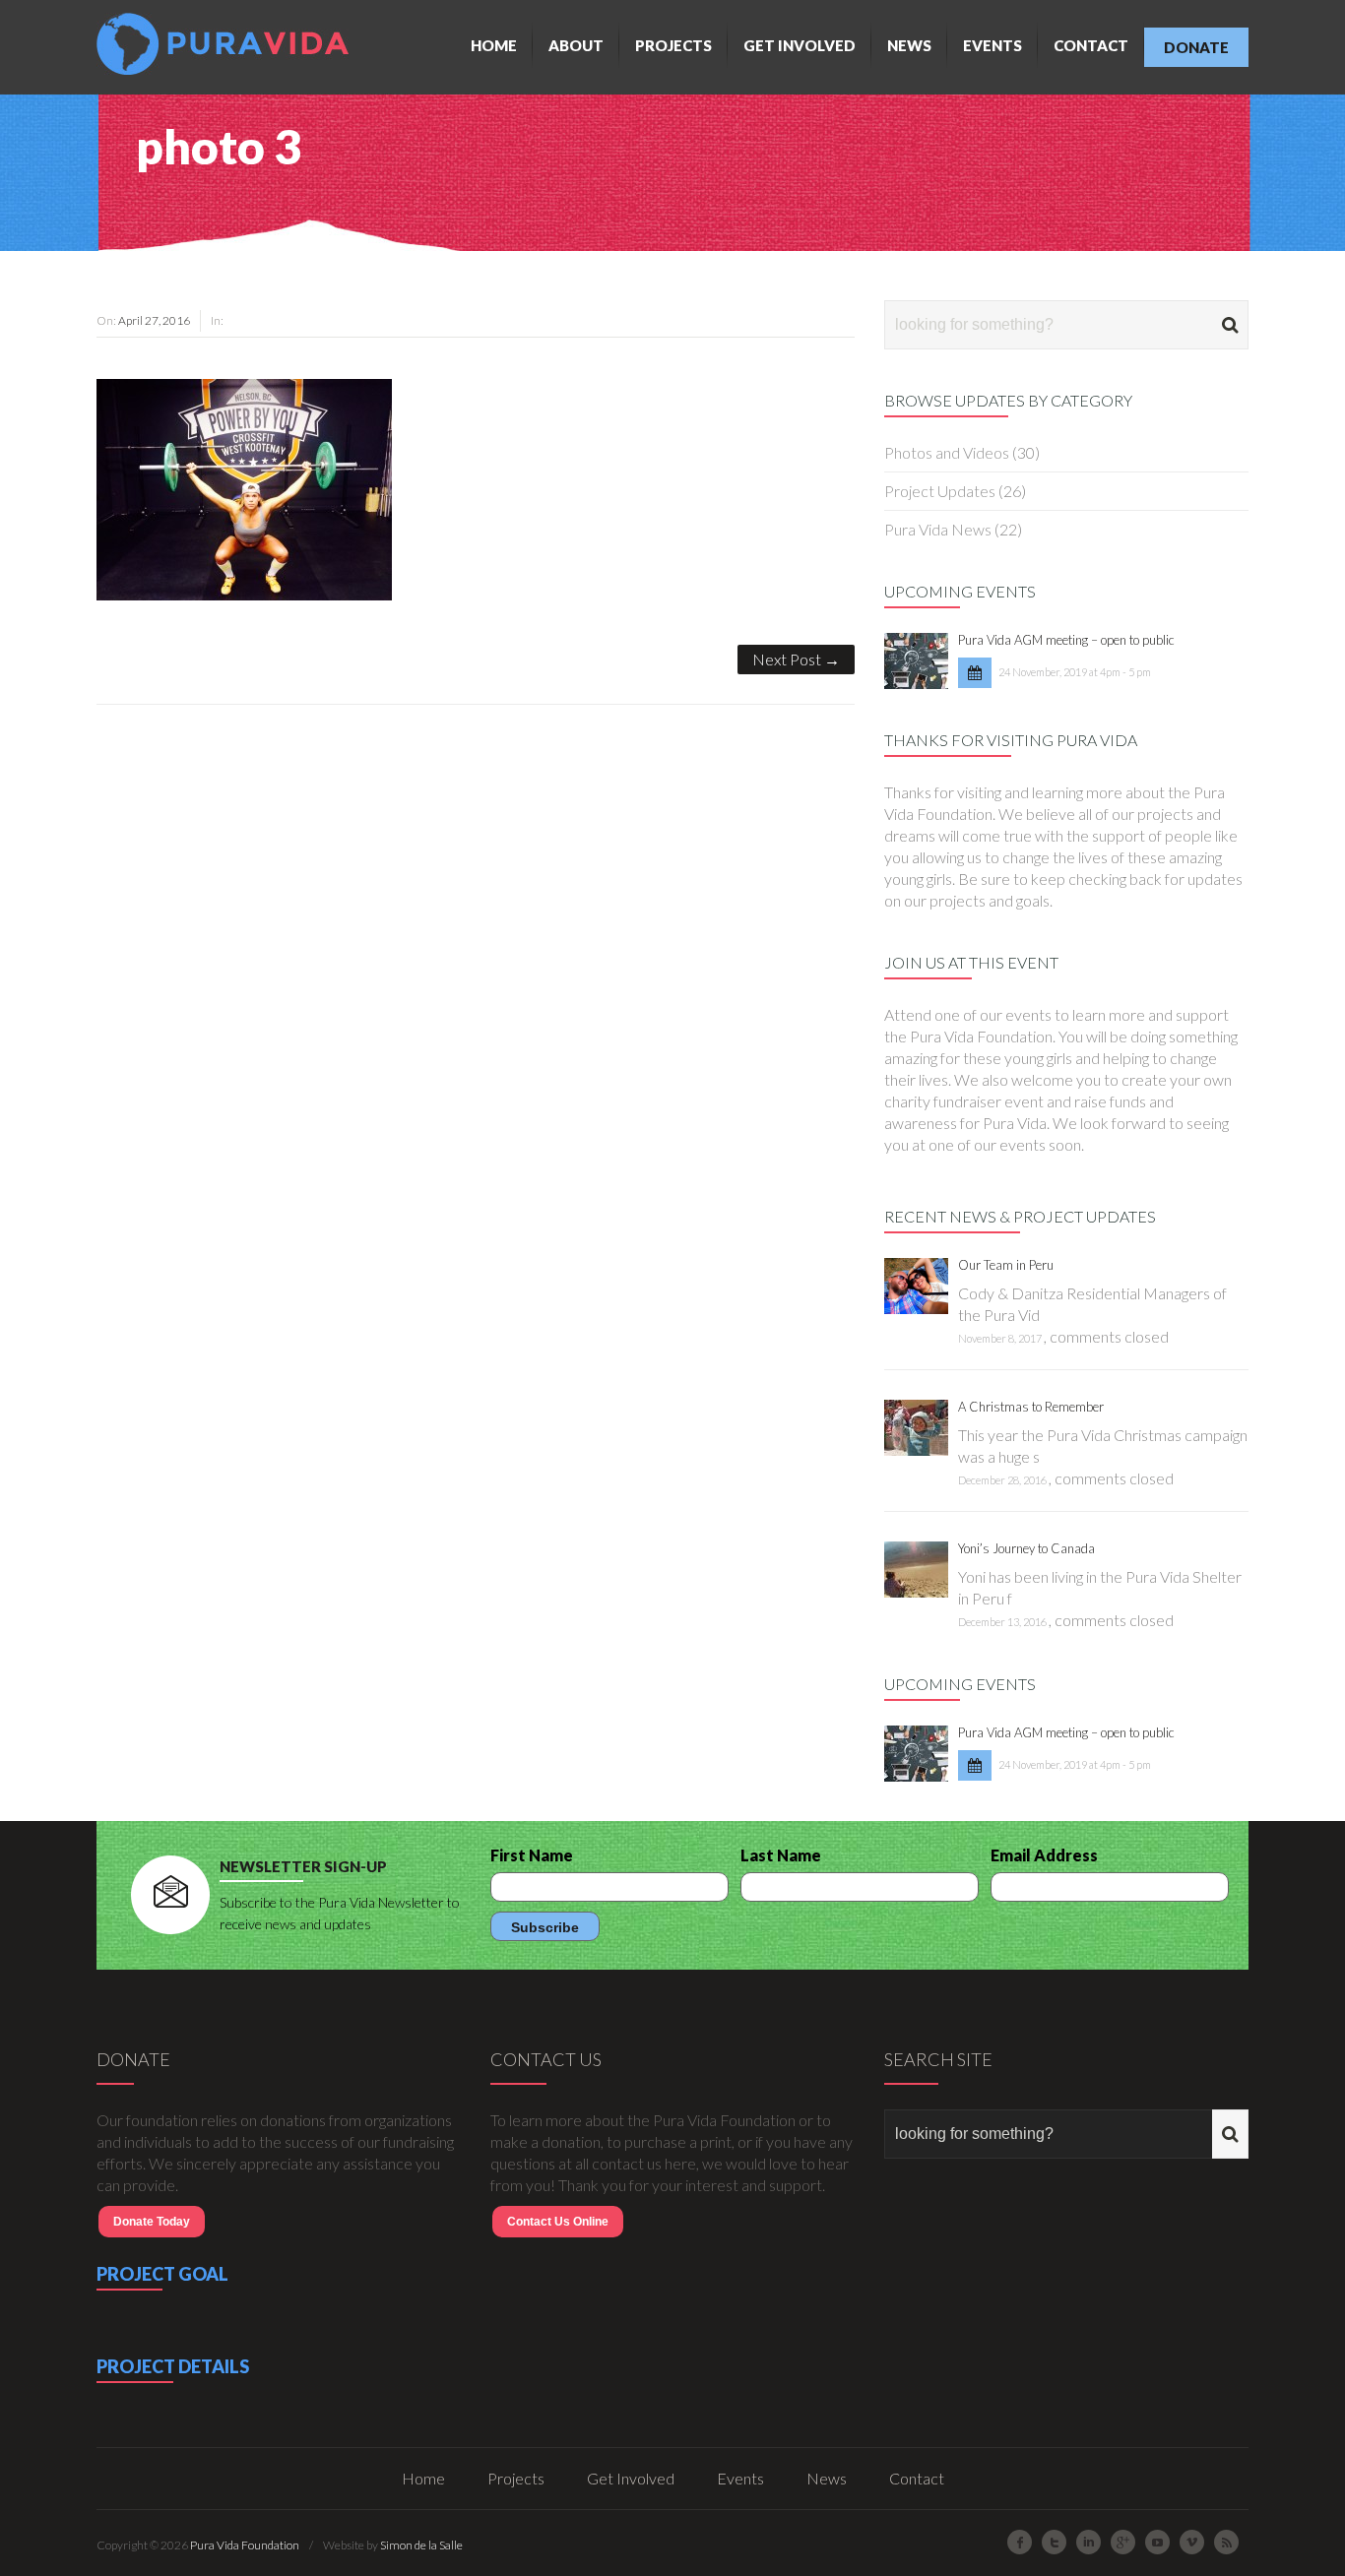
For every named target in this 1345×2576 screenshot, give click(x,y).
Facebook (1020, 2542)
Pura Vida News (938, 529)
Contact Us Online (558, 2222)
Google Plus (1123, 2542)
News (909, 45)
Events (993, 45)
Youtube (1157, 2542)
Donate (1196, 47)
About (576, 45)
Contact (1091, 45)
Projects (673, 45)
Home (494, 45)
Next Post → (796, 659)
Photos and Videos (947, 452)
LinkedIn (1089, 2542)
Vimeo (1192, 2542)
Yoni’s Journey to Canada (1026, 1548)
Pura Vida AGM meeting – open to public (1066, 640)
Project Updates (940, 491)
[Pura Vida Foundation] (227, 44)
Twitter (1054, 2542)
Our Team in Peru (1006, 1265)
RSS (1226, 2542)
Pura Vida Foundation (245, 2545)
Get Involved (800, 45)
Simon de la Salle (421, 2545)
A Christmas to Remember (1031, 1407)
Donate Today (152, 2222)
